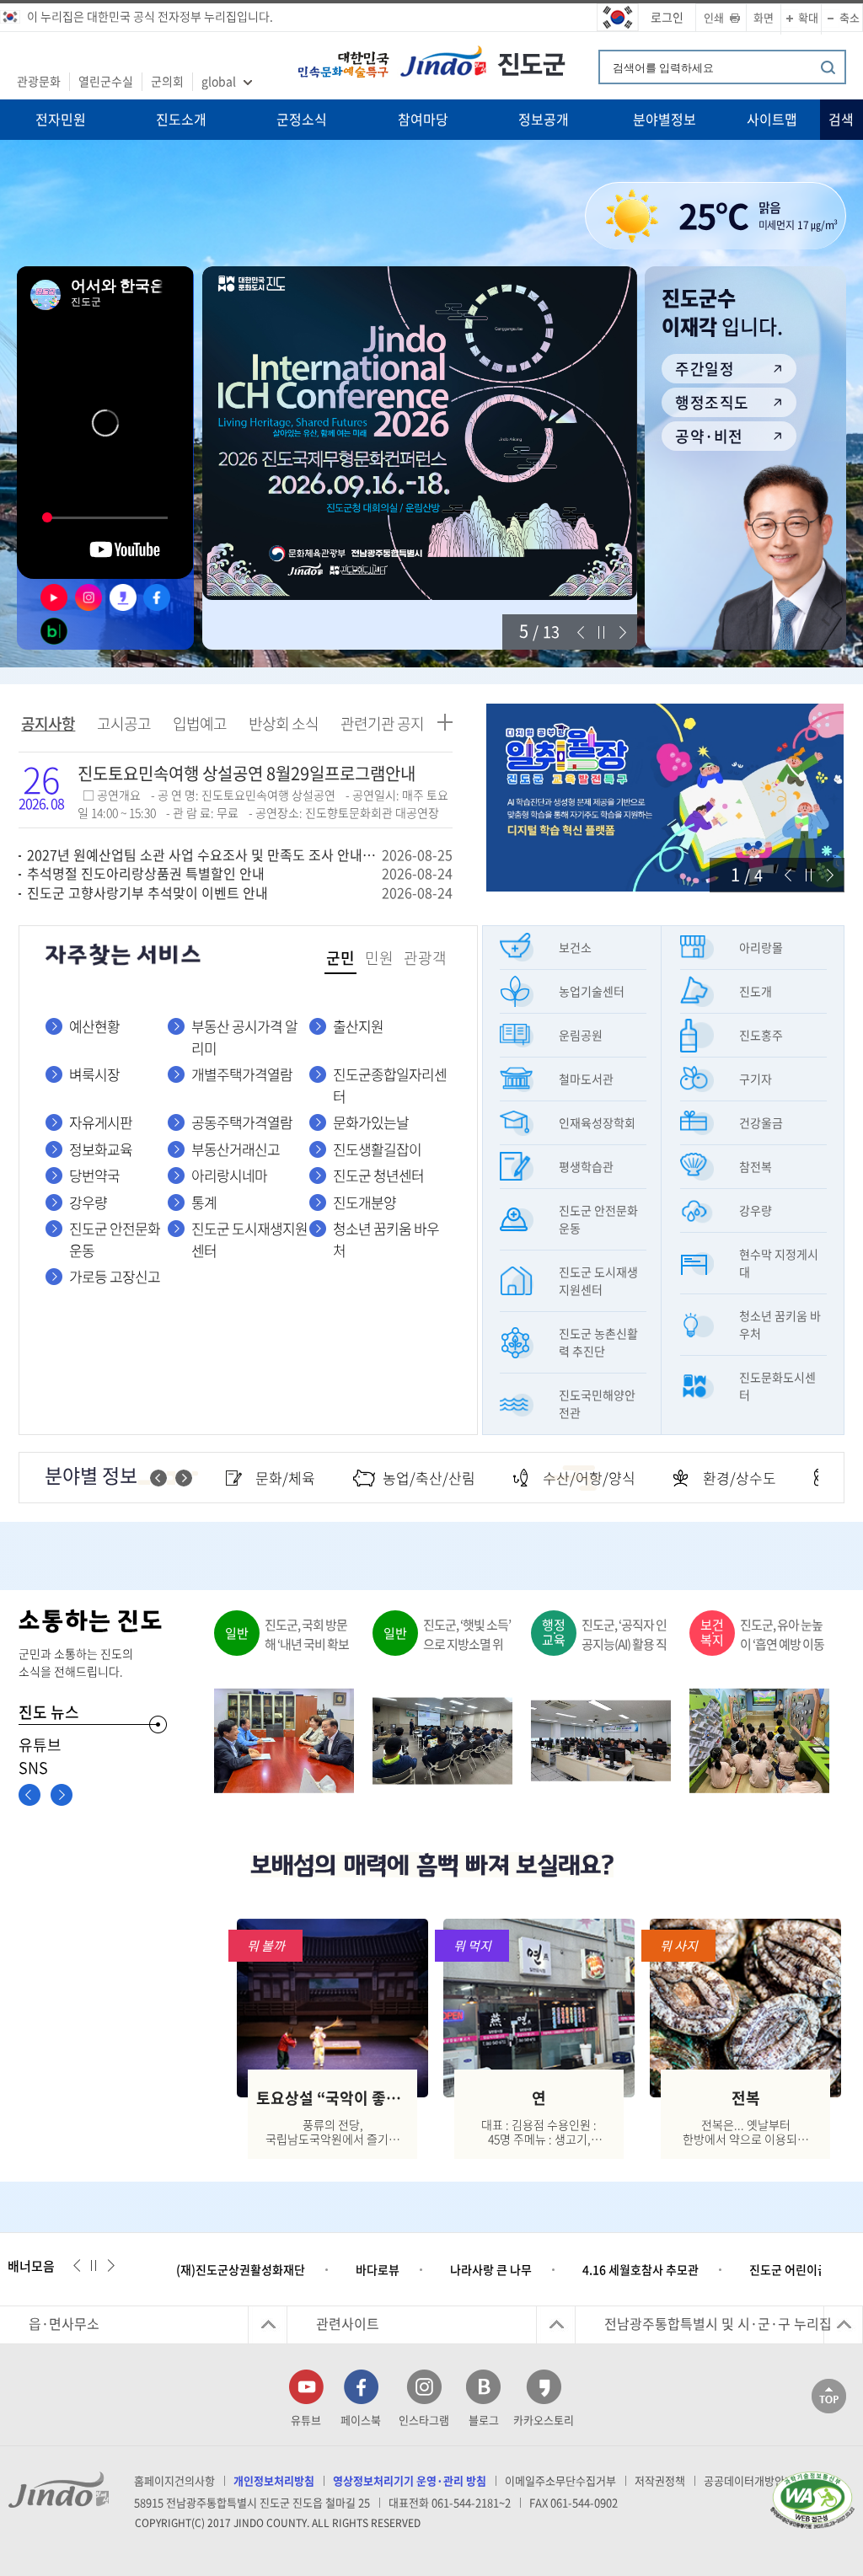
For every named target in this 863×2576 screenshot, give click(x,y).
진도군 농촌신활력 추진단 (598, 1342)
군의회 (167, 81)
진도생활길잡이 (377, 1149)
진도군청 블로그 (51, 631)
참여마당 (423, 119)
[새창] (420, 434)
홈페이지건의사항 (174, 2480)
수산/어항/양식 (589, 1478)
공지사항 (48, 723)
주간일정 (704, 369)
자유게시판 (101, 1122)
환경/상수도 (740, 1478)
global (219, 81)
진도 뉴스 (49, 1712)
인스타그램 (424, 2420)
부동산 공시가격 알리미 (244, 1037)
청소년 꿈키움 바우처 (386, 1239)
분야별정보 (665, 119)
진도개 (756, 991)
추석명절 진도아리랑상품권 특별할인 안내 (146, 873)
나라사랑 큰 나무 (491, 2269)
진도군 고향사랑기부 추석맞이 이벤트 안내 (147, 892)
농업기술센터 (592, 991)
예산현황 (94, 1026)
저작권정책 (660, 2480)
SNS (33, 1767)
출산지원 (358, 1026)
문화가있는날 (371, 1122)
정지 (602, 633)
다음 (623, 633)
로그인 (667, 17)
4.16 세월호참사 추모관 (641, 2269)
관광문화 (39, 81)
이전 (581, 633)
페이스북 (361, 2420)
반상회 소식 (284, 723)
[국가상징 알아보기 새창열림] (618, 18)
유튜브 (40, 1745)
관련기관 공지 (382, 723)
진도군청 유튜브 (51, 597)
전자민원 (61, 119)
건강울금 (761, 1122)
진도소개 (181, 119)
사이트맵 (772, 119)
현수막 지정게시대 (779, 1263)
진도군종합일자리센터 (390, 1085)
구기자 (756, 1079)
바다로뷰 (378, 2269)
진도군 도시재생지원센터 (249, 1239)
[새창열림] (812, 2498)
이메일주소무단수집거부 (560, 2480)
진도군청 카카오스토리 (121, 597)
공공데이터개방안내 (749, 2480)
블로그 (484, 2420)
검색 (841, 119)
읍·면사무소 (64, 2323)
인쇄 (714, 17)
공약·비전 (709, 436)
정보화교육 (101, 1149)
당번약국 (94, 1175)
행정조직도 (712, 402)
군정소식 (302, 119)
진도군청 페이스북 (154, 597)
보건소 (575, 947)
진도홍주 (761, 1035)
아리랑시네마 (229, 1175)
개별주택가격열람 (242, 1074)
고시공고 (124, 723)
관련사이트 (348, 2323)
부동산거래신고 (236, 1149)
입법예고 (200, 723)
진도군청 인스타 (86, 597)
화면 (764, 17)
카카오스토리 (544, 2420)
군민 (340, 958)
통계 (204, 1202)
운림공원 (581, 1035)
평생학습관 (586, 1166)
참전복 (756, 1166)
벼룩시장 (94, 1074)
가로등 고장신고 (115, 1276)
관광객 (425, 958)
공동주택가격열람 (242, 1122)
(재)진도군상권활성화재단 (241, 2269)
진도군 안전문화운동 (115, 1239)
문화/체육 (285, 1478)
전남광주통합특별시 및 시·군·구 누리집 (718, 2323)
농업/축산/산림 (429, 1478)
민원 (379, 958)
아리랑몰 (761, 947)
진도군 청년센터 (378, 1175)
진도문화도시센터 (777, 1386)
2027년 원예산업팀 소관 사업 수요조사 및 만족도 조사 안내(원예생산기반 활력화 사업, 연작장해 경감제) (203, 854)
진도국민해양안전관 (597, 1403)
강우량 (88, 1202)
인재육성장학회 (597, 1122)
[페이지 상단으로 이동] (829, 2395)
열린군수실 (106, 81)
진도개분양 (364, 1202)
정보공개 (544, 119)
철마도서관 (586, 1079)
